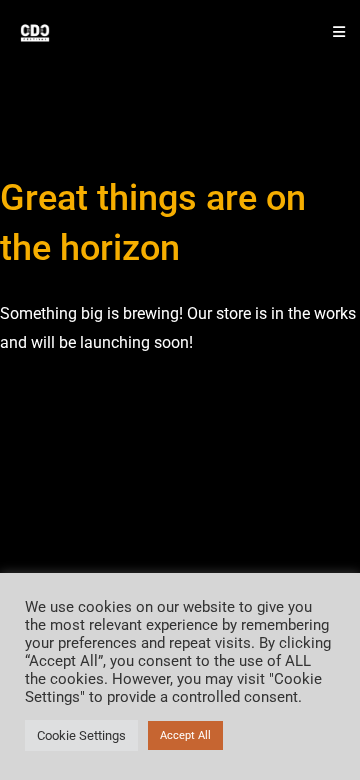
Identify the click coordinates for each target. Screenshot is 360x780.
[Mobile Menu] (332, 32)
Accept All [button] (185, 735)
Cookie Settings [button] (81, 735)
